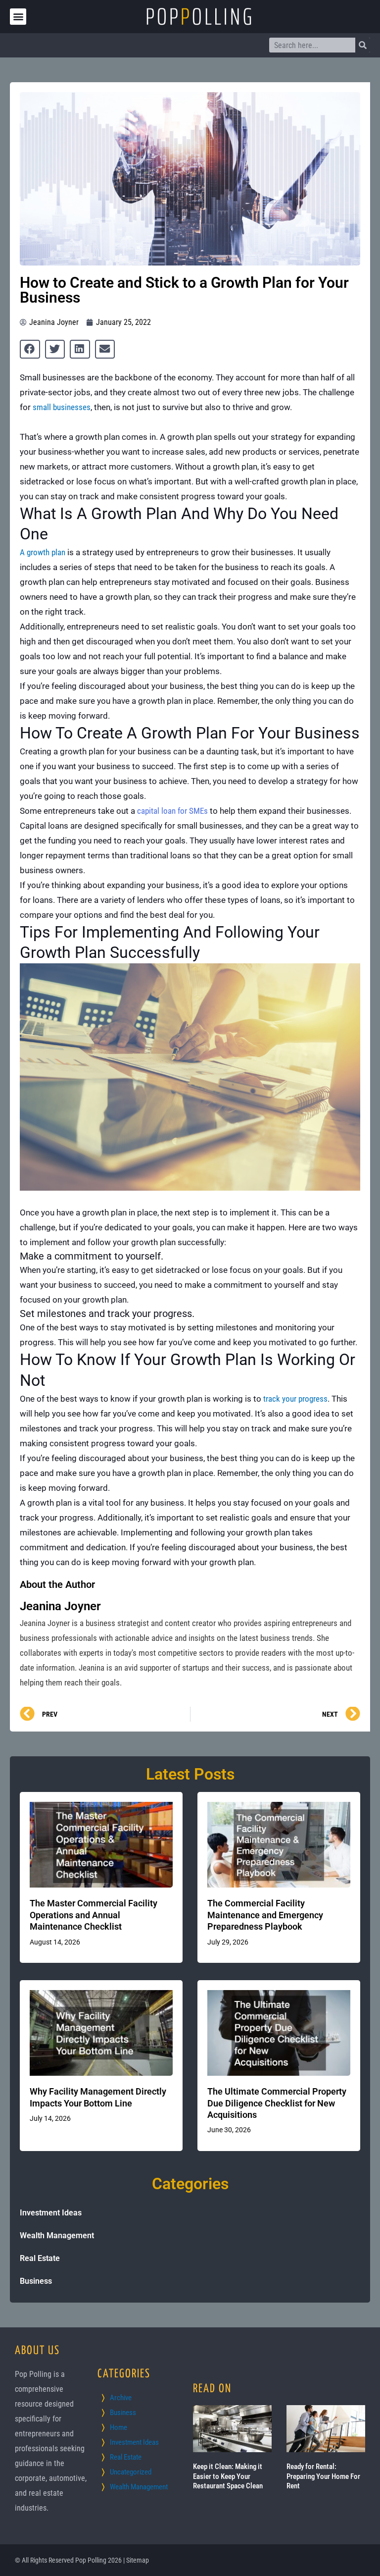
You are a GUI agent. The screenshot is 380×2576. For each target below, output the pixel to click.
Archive (121, 2398)
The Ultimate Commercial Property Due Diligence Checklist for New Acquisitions (277, 2103)
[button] (18, 17)
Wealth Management (57, 2235)
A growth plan (43, 552)
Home (119, 2427)
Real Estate (40, 2258)
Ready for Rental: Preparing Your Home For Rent (323, 2476)
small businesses (62, 407)
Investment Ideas (51, 2213)
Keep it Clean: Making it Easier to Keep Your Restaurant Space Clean (228, 2476)
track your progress (295, 1399)
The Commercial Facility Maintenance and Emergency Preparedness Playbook (265, 1915)
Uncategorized (131, 2472)
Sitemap (138, 2560)
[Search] (363, 45)
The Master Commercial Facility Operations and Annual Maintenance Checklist (94, 1915)
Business (36, 2281)
